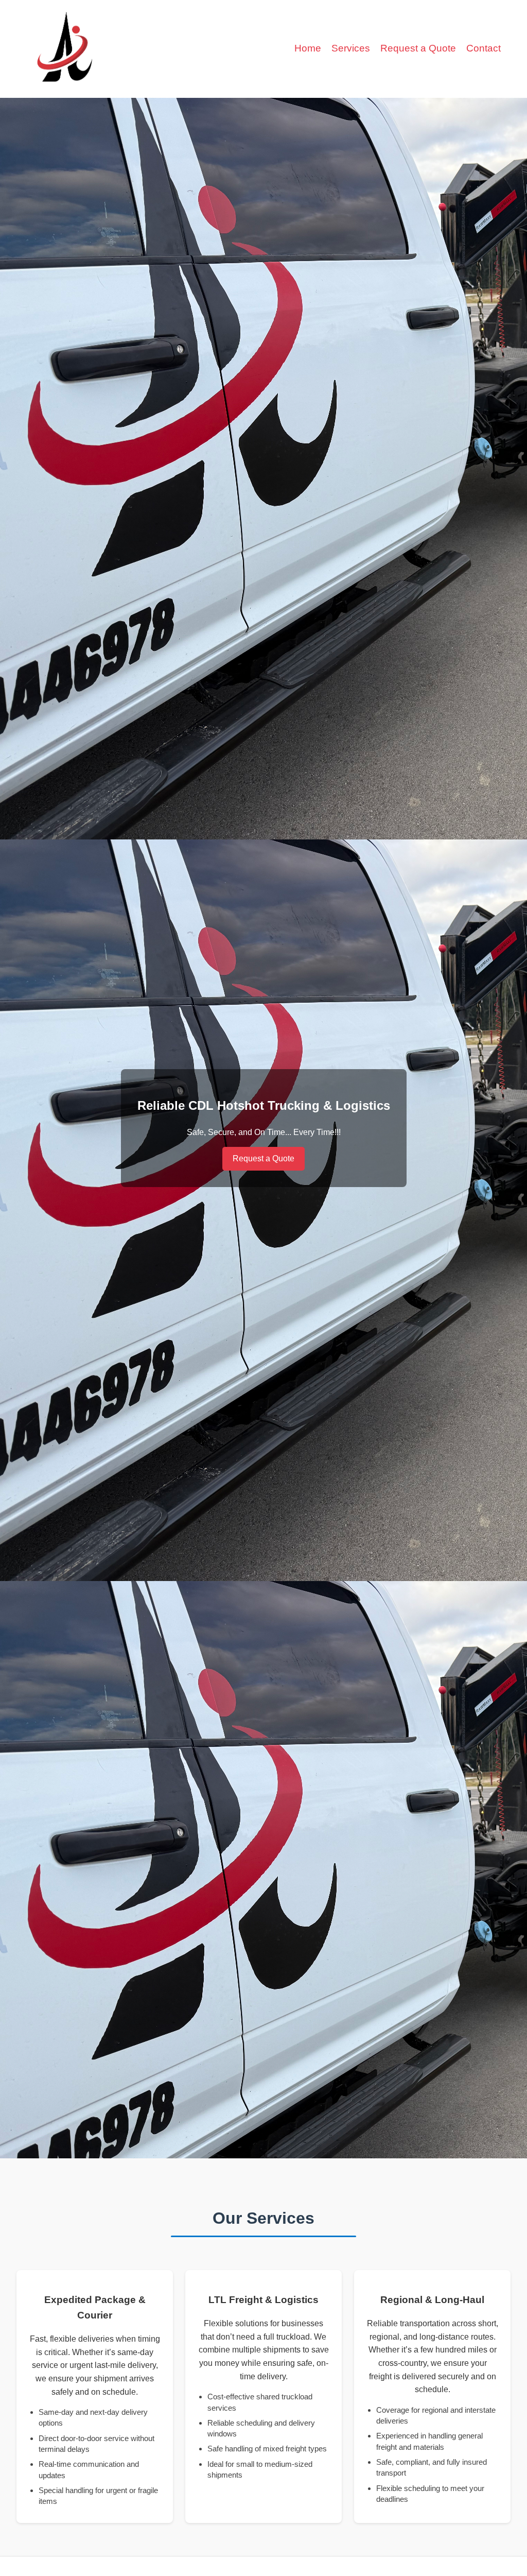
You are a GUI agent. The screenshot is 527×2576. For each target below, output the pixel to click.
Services (351, 48)
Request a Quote (418, 48)
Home (308, 48)
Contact (484, 48)
